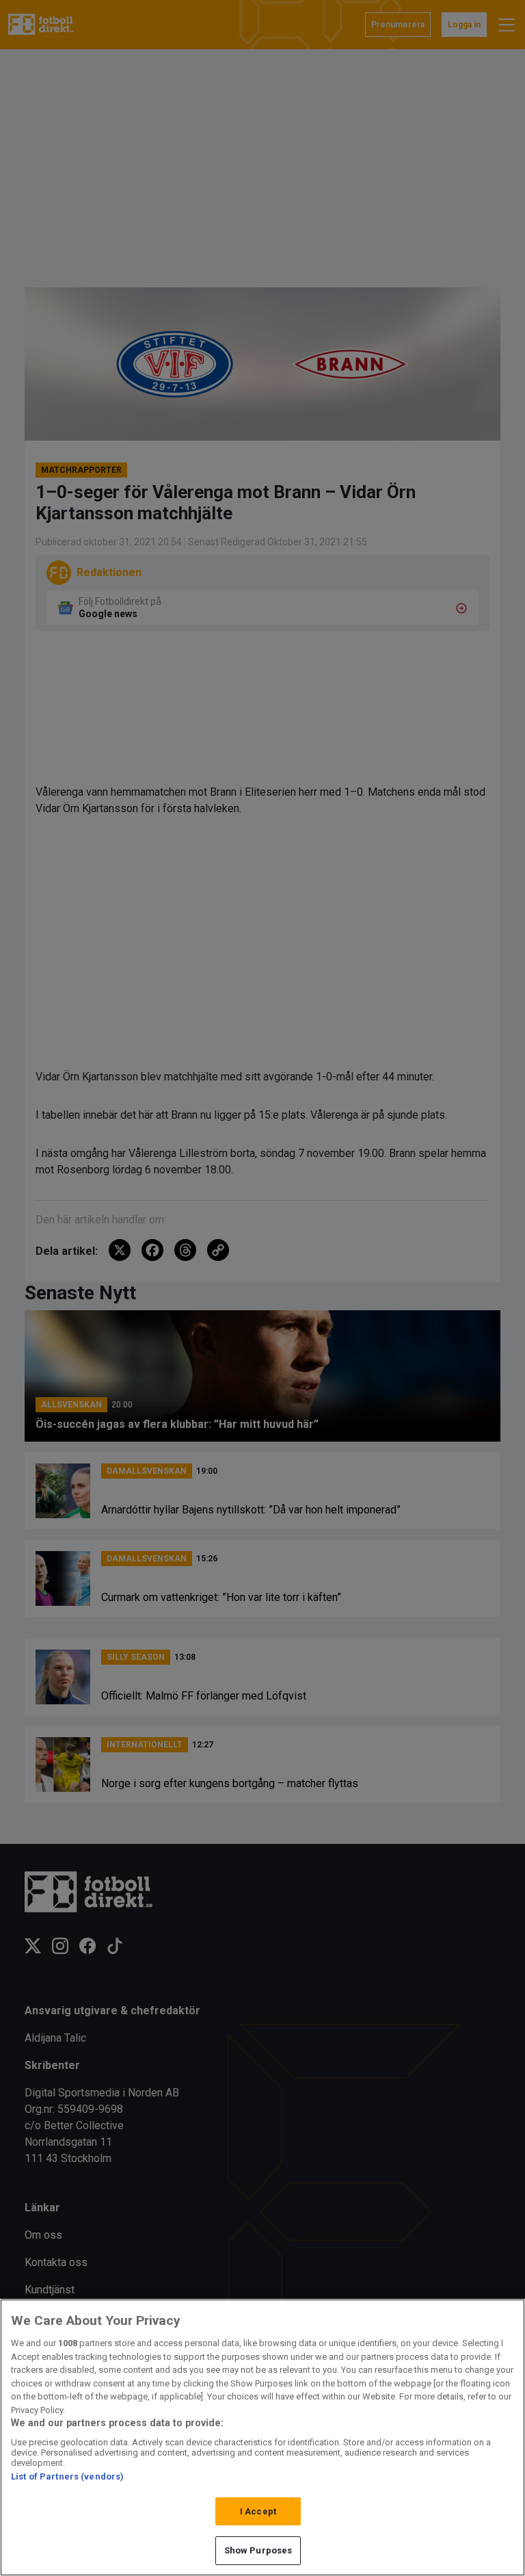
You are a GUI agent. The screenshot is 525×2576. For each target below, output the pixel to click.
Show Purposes (258, 2550)
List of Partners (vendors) (67, 2476)
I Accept (258, 2511)
